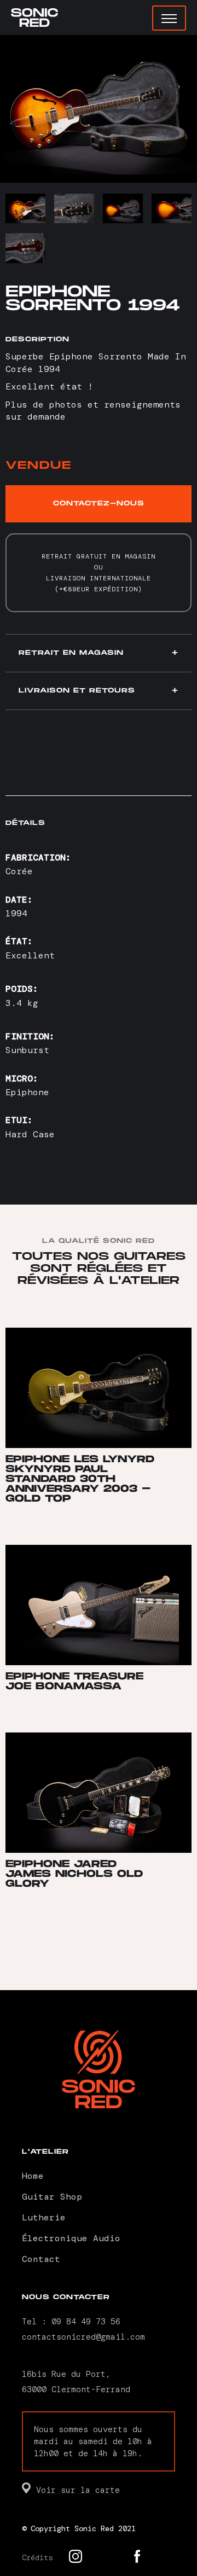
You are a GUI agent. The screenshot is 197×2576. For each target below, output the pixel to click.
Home (33, 2176)
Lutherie (44, 2217)
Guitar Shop (52, 2197)
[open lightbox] (99, 109)
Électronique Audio (71, 2238)
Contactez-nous (99, 504)
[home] (34, 18)
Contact (41, 2259)
